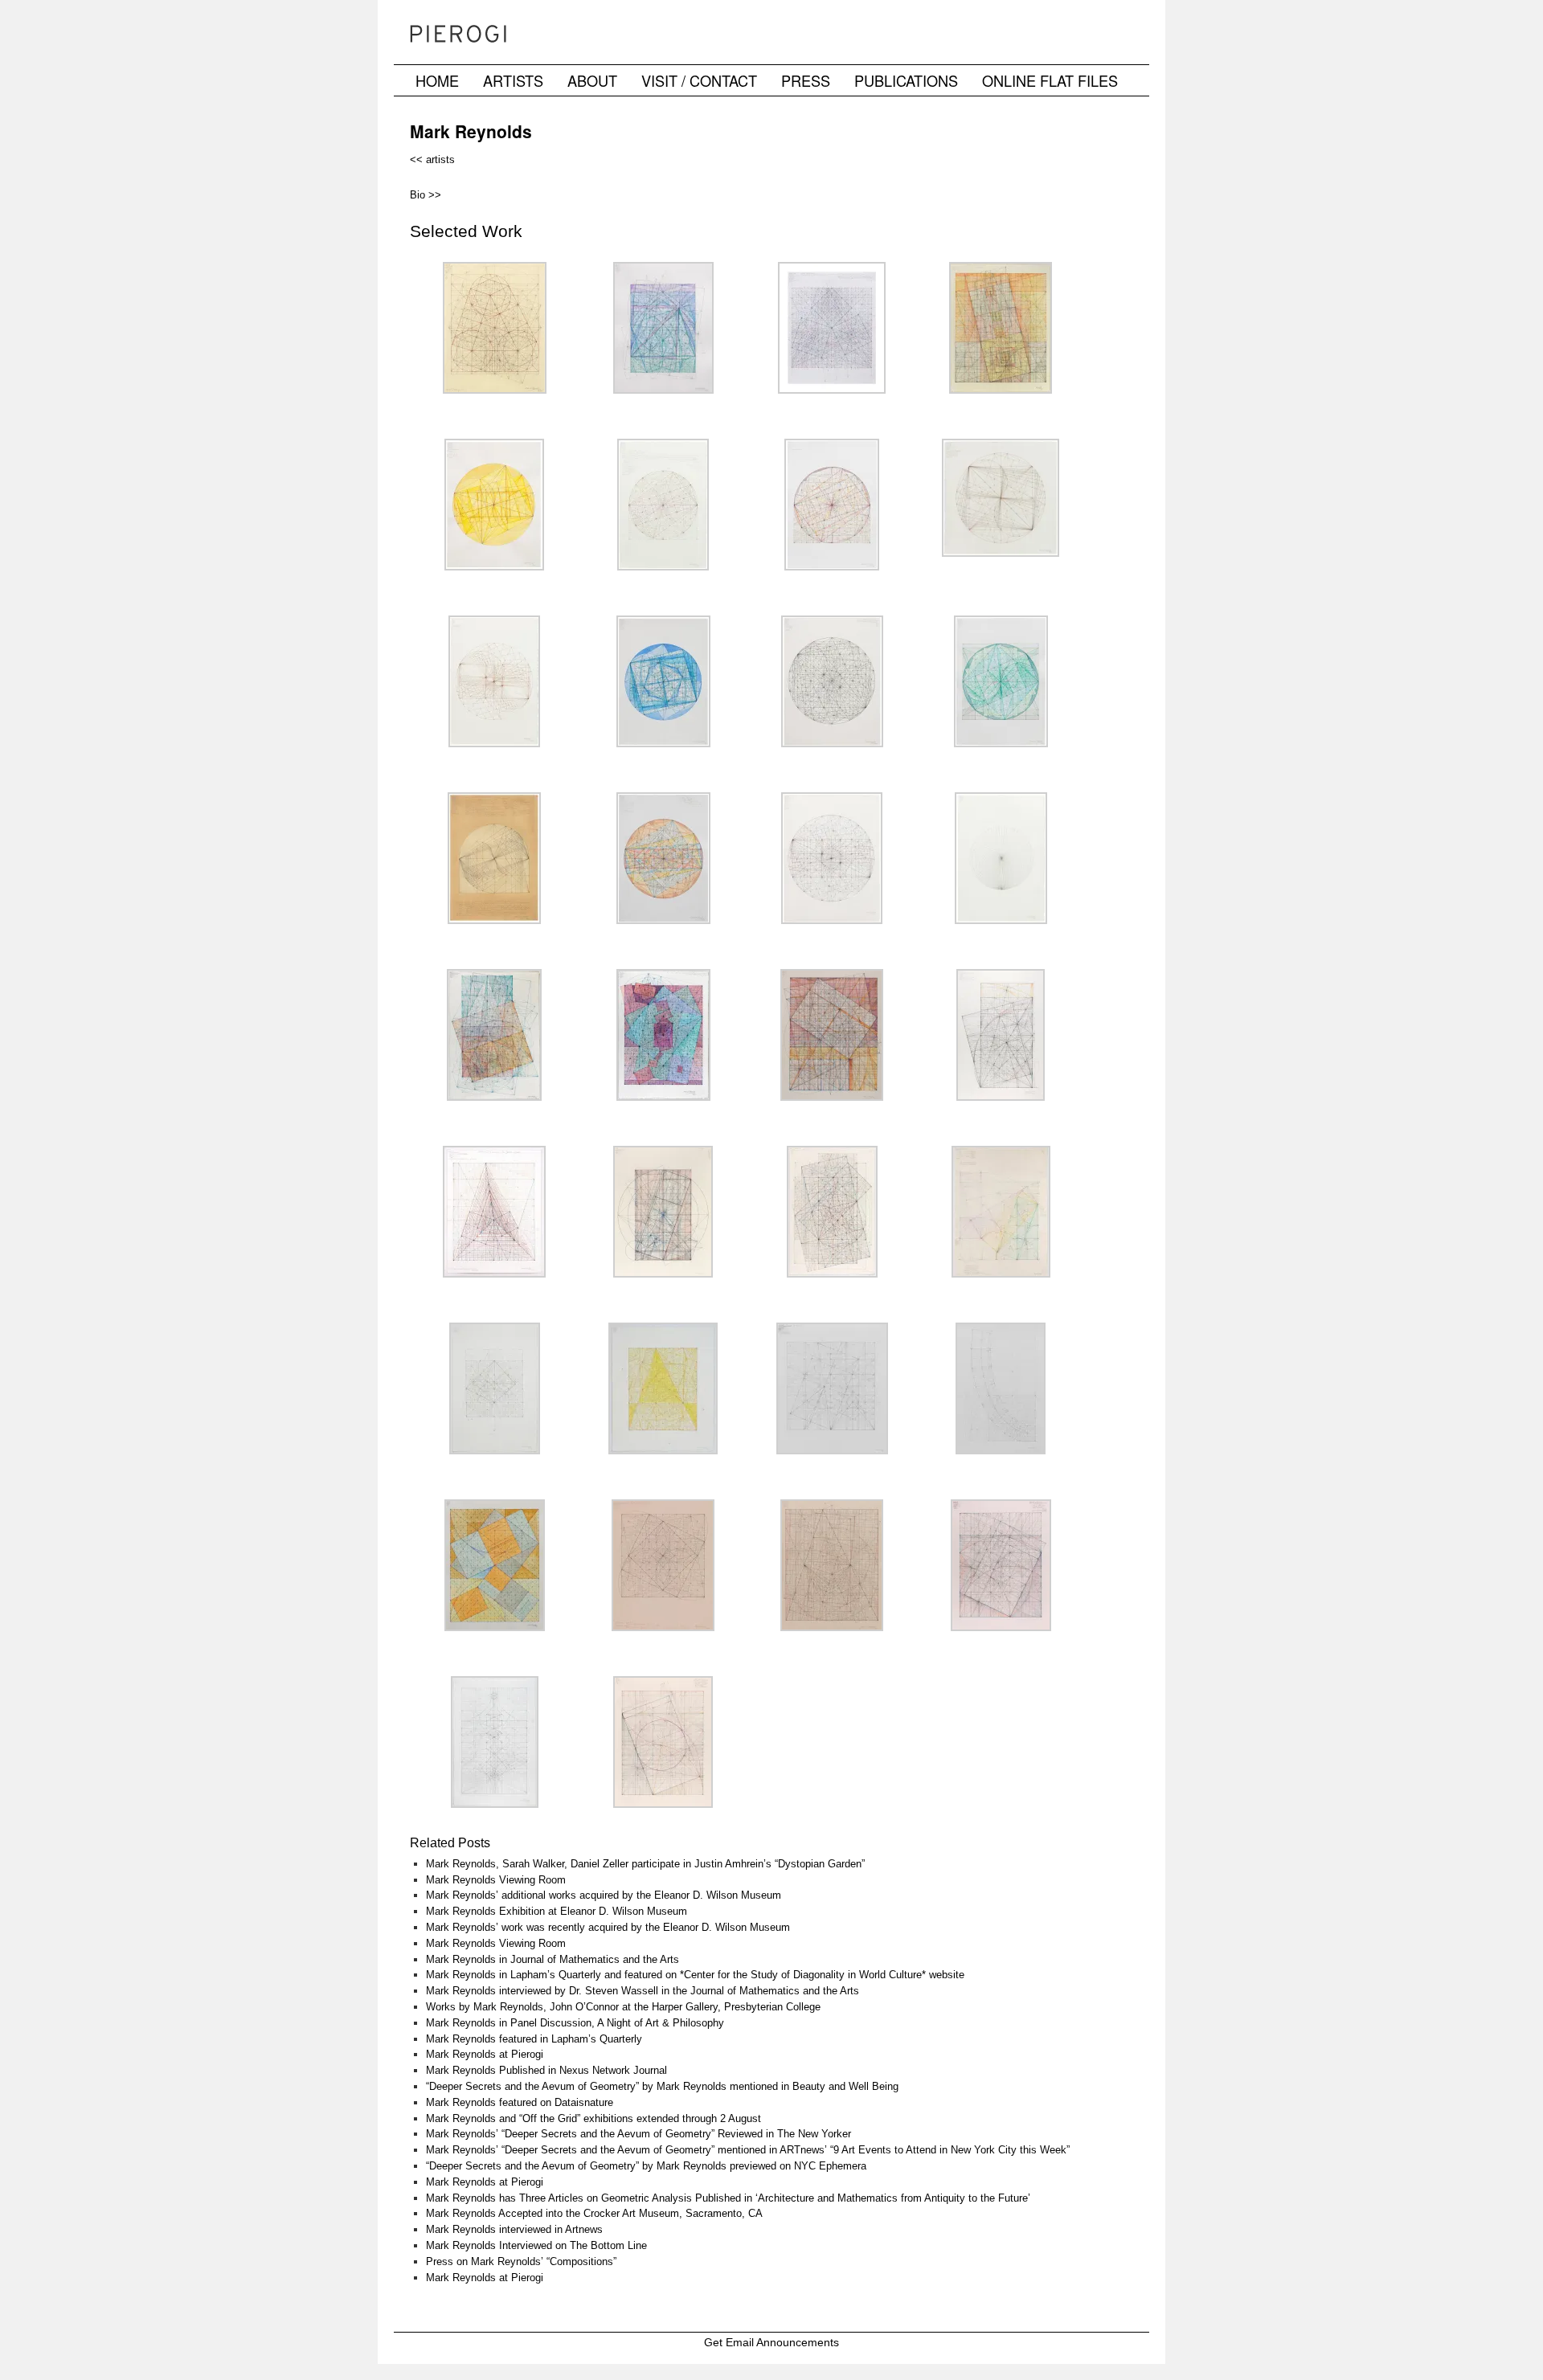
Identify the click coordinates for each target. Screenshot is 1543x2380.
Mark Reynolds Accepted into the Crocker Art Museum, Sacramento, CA (594, 2213)
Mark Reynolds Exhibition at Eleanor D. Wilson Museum (557, 1911)
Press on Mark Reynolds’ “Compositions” (521, 2261)
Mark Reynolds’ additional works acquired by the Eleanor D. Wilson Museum (604, 1895)
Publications (906, 80)
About (592, 80)
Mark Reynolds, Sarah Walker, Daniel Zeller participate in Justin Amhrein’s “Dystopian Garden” (645, 1864)
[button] (494, 334)
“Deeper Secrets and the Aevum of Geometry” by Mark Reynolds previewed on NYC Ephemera (646, 2166)
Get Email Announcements (771, 2342)
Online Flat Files (1050, 80)
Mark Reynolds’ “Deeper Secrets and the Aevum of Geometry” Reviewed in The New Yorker (638, 2134)
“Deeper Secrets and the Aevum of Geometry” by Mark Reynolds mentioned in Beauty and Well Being (662, 2086)
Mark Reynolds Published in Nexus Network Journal (546, 2070)
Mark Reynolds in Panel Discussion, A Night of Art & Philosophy (575, 2023)
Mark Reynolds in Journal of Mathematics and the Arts (553, 1959)
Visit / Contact (699, 80)
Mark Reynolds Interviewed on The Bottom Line (536, 2245)
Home (437, 80)
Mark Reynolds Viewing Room (496, 1880)
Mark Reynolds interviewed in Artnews (514, 2229)
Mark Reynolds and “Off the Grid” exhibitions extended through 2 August (593, 2118)
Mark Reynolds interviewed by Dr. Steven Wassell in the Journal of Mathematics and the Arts (643, 1991)
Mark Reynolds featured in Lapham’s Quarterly (534, 2039)
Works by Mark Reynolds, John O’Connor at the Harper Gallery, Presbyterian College (623, 2007)
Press (806, 80)
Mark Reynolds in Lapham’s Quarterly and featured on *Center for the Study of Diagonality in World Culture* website (695, 1975)
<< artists (432, 159)
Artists (513, 80)
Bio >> (426, 195)
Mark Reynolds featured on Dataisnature (520, 2102)
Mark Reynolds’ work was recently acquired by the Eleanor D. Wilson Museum (608, 1927)
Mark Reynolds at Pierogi (485, 2054)
